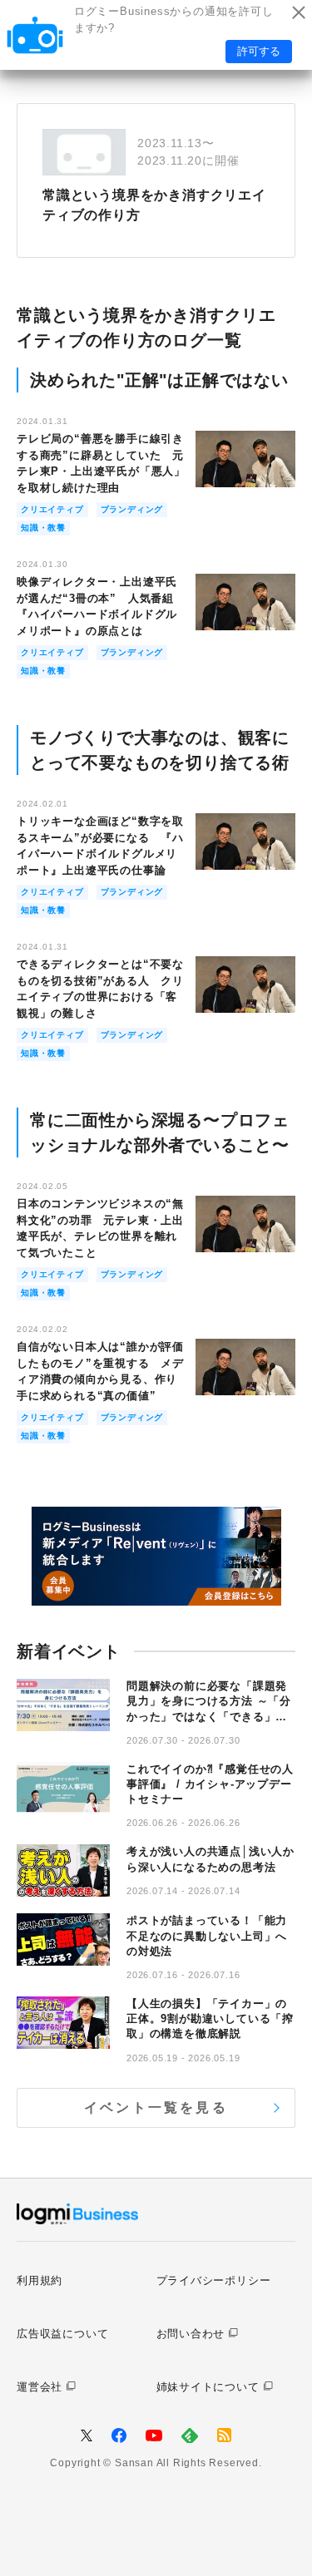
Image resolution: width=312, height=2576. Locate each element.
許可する (259, 51)
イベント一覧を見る (156, 2107)
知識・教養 (43, 528)
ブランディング (132, 509)
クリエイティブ (52, 509)
